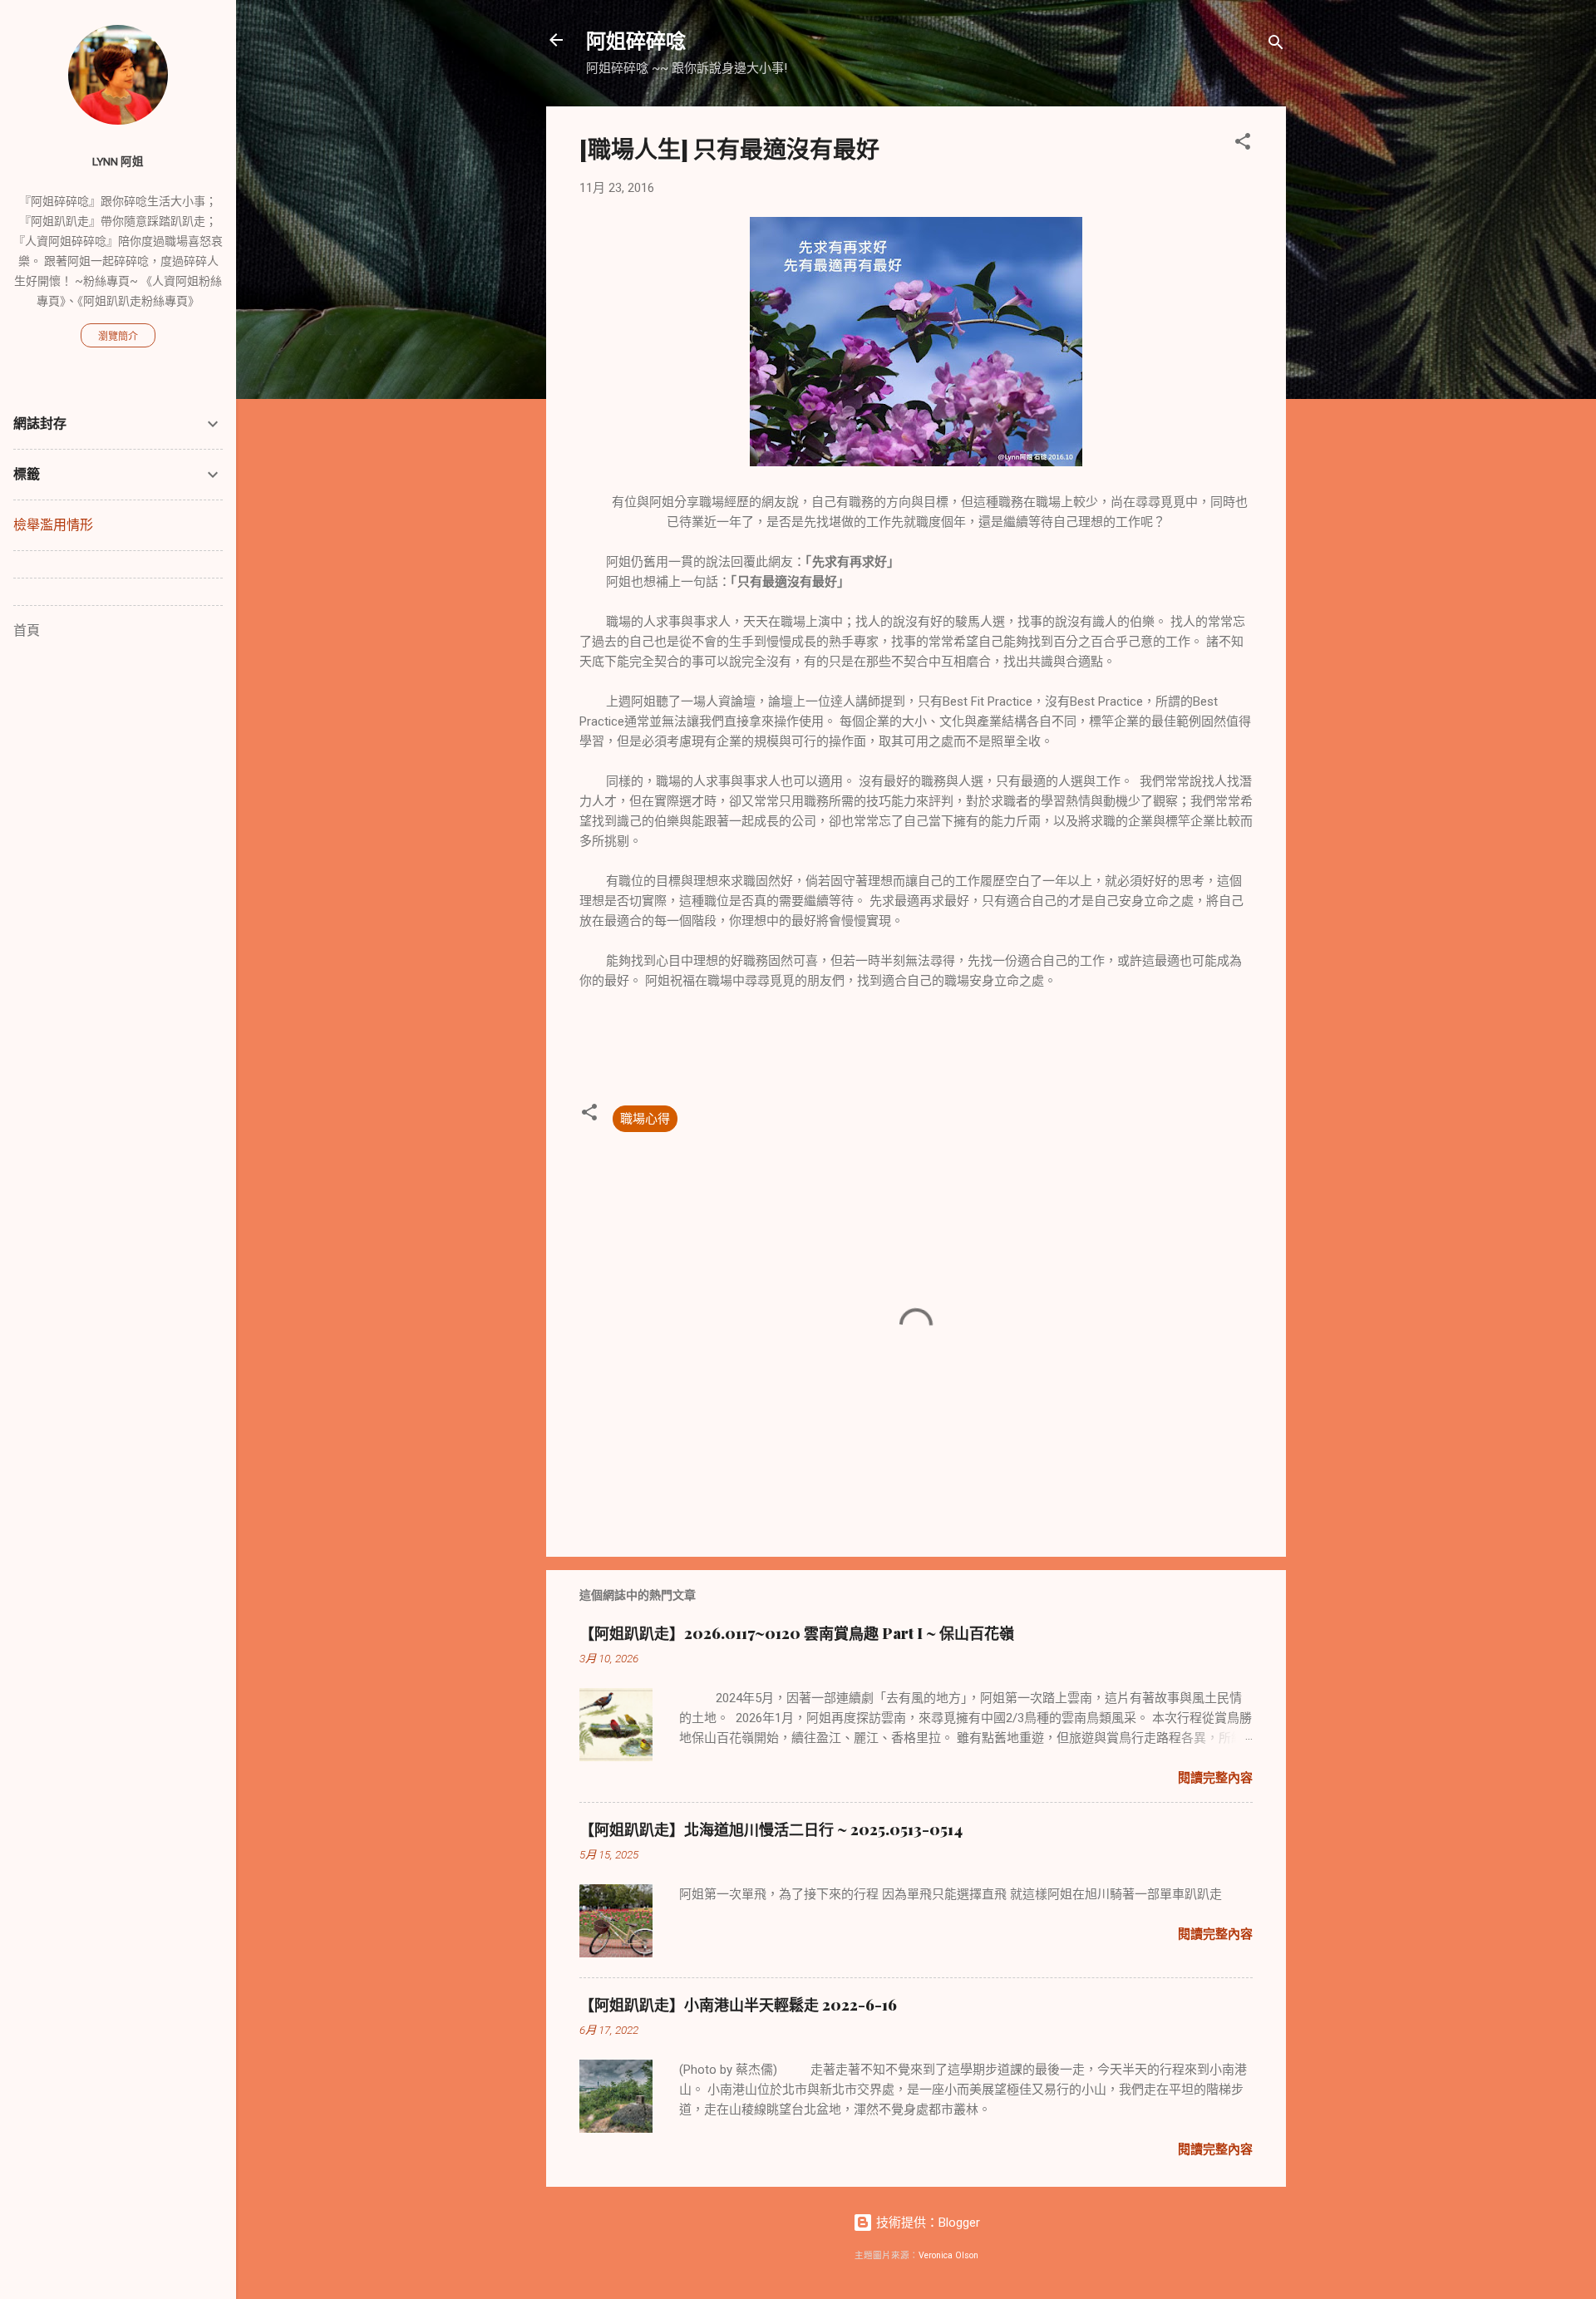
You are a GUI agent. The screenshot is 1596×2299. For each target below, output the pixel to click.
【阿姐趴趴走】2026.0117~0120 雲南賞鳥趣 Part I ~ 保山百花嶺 (797, 1633)
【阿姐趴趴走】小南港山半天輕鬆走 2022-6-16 (738, 2005)
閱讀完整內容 (1215, 1778)
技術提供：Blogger (926, 2223)
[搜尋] (1276, 45)
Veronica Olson (948, 2255)
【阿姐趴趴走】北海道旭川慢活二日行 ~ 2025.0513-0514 (771, 1829)
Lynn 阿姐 (118, 161)
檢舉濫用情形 (53, 525)
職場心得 (645, 1119)
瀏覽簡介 (118, 337)
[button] (1243, 144)
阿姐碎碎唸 (636, 40)
